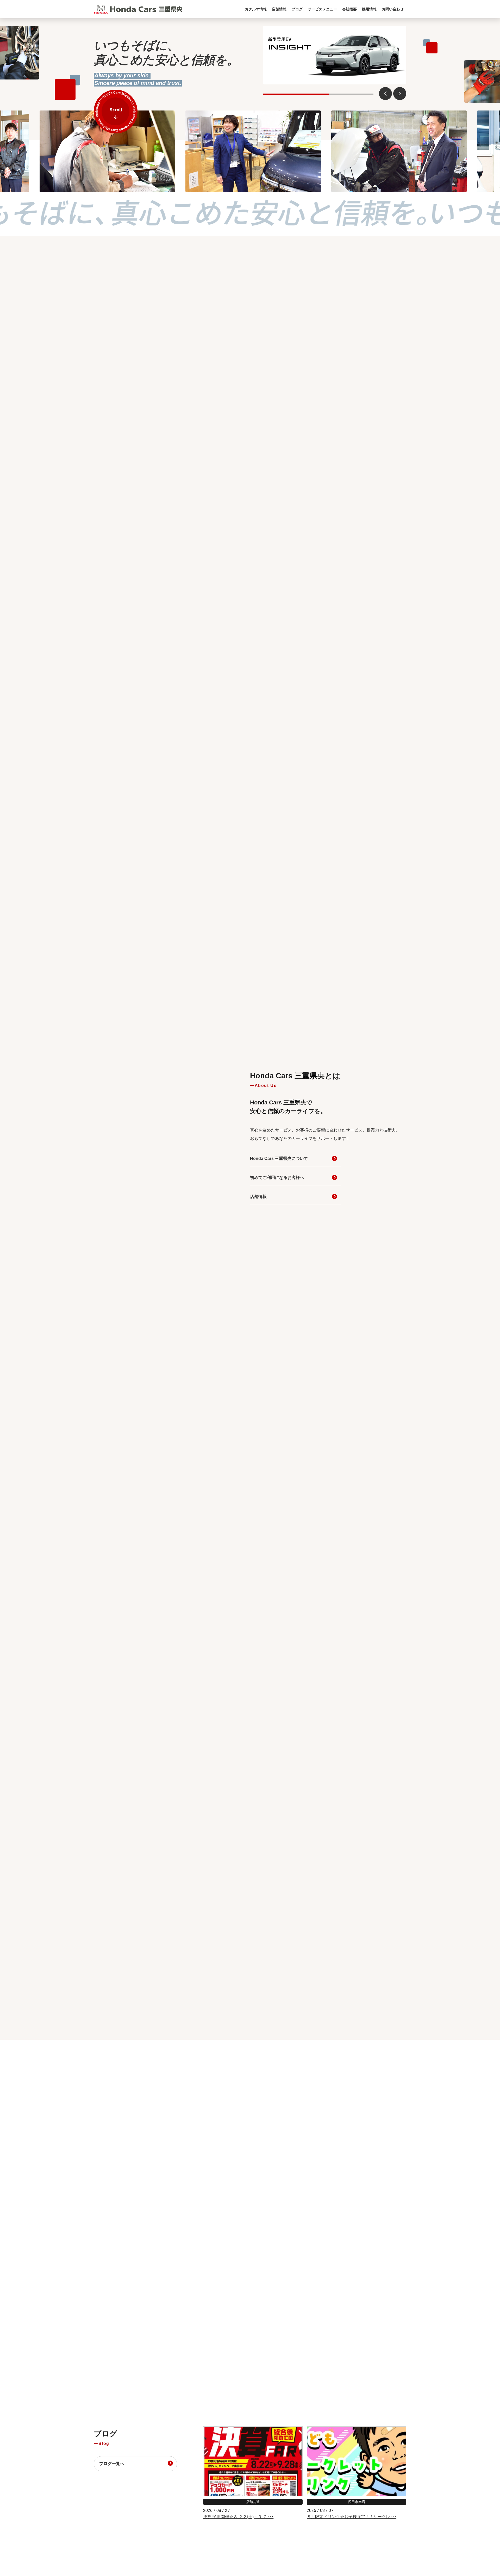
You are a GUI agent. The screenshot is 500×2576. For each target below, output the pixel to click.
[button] (400, 94)
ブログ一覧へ (112, 2464)
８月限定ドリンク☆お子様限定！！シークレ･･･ (352, 2517)
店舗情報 (258, 1197)
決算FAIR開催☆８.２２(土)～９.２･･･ (238, 2517)
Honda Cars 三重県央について (279, 1158)
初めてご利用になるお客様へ (277, 1178)
